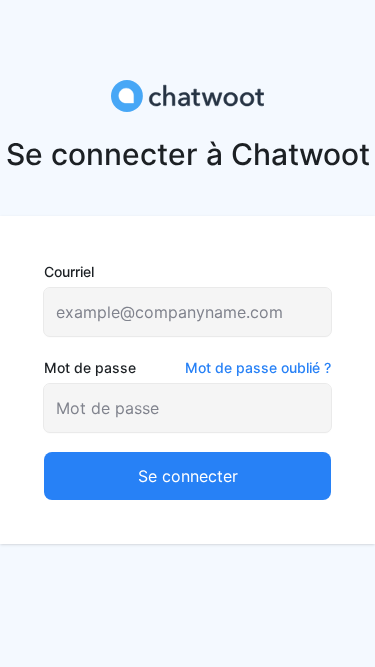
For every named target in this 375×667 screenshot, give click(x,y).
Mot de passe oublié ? (258, 367)
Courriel (69, 271)
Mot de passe (187, 367)
